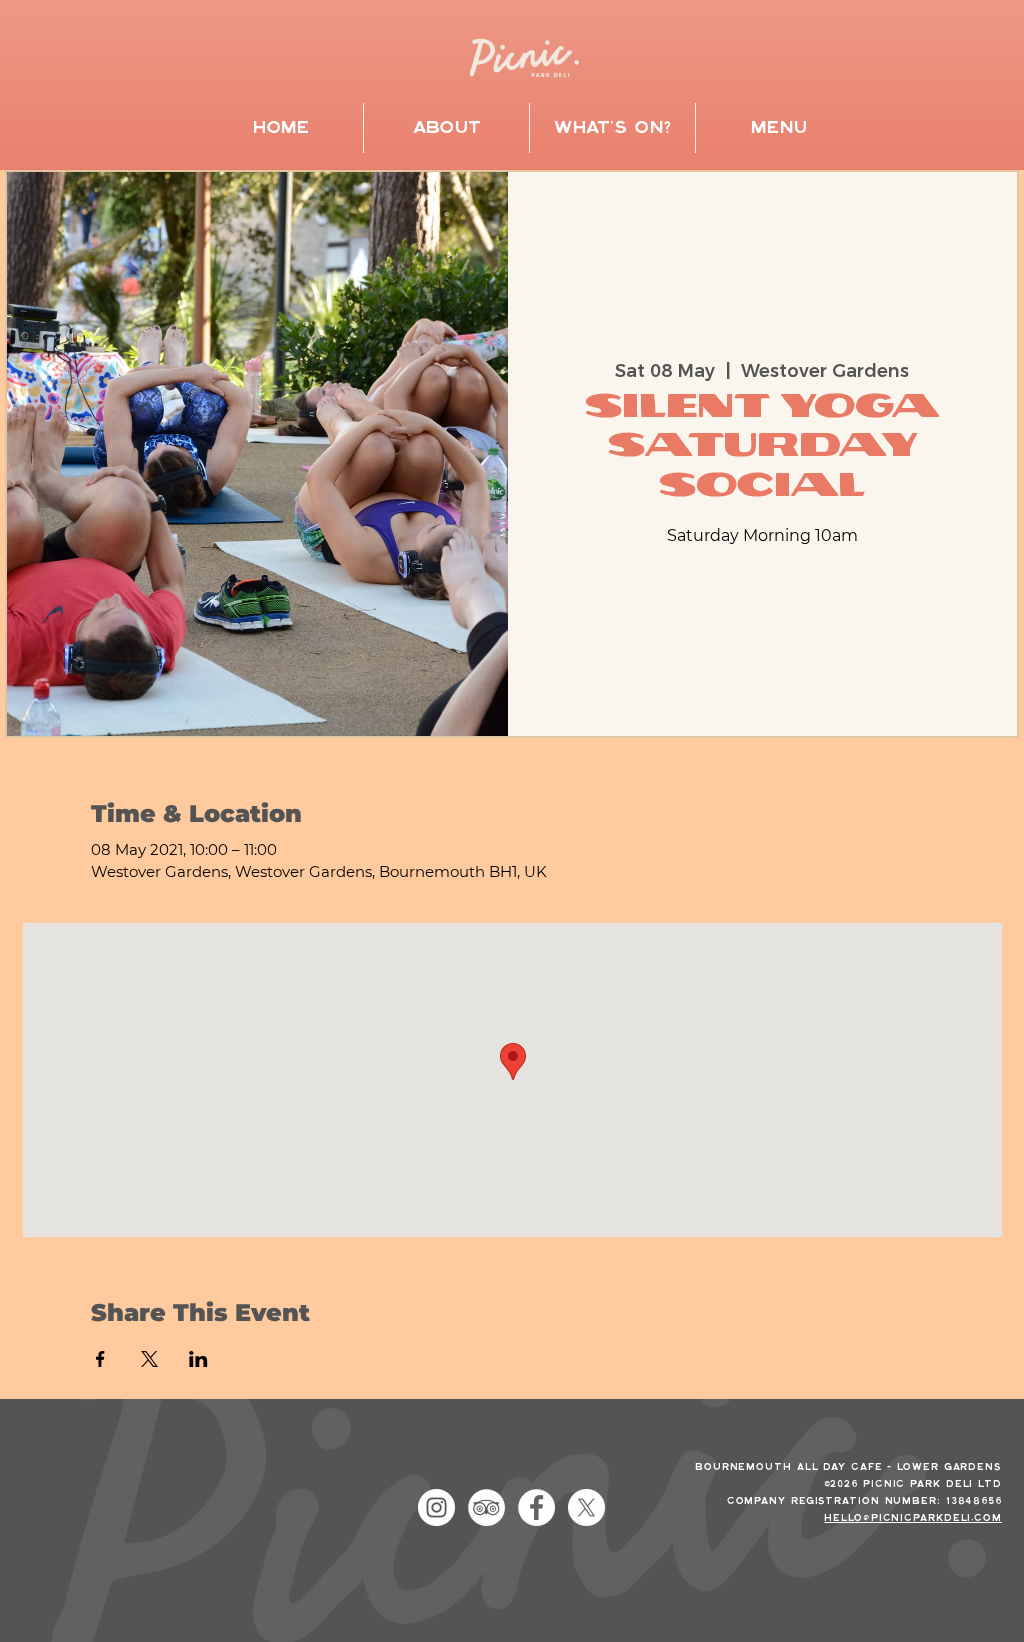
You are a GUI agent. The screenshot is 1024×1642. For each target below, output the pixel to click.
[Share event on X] (149, 1359)
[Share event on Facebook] (100, 1359)
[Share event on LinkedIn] (198, 1359)
